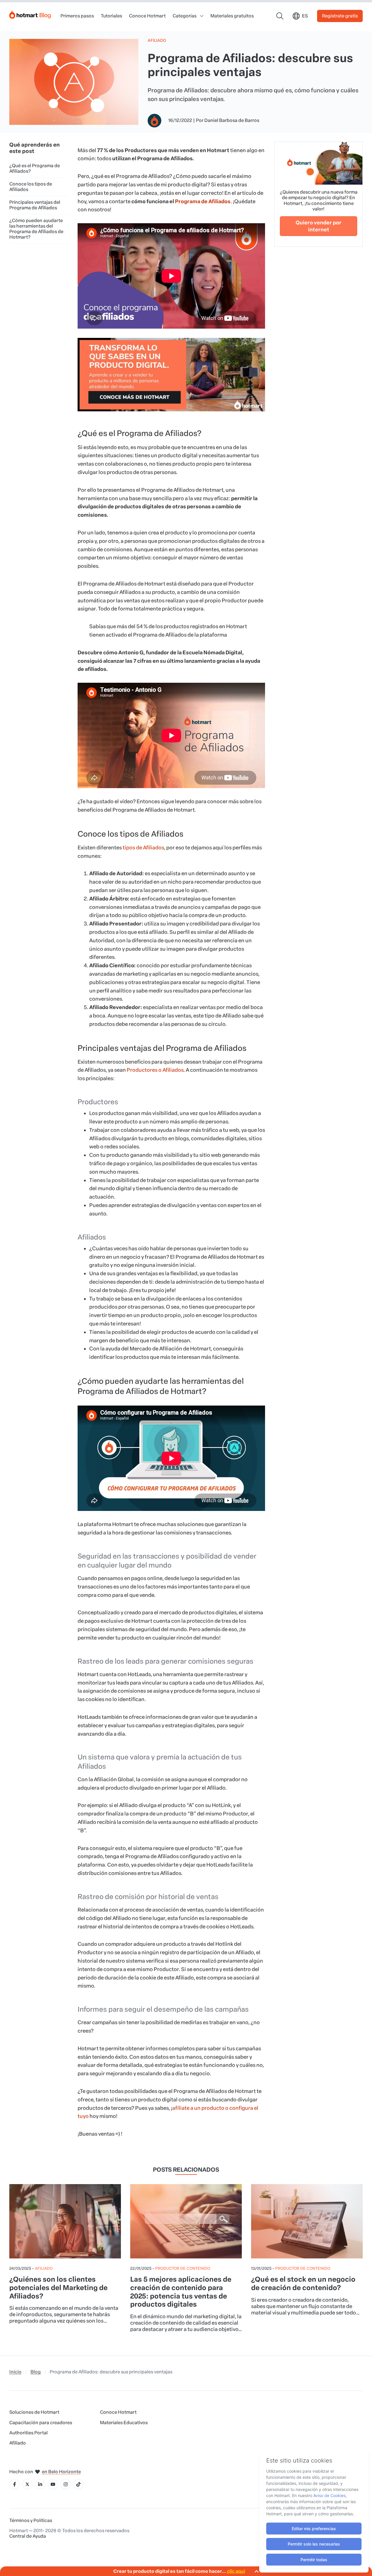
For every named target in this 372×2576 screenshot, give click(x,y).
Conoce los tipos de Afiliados (31, 187)
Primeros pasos (77, 16)
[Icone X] (27, 2484)
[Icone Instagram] (66, 2484)
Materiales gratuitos (232, 16)
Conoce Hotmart (147, 16)
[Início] (30, 13)
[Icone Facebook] (15, 2484)
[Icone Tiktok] (78, 2484)
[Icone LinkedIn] (40, 2484)
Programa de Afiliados (203, 201)
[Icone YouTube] (53, 2484)
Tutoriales (111, 16)
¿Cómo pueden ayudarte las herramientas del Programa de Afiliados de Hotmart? (36, 229)
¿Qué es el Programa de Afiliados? (35, 168)
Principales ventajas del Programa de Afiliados (35, 205)
